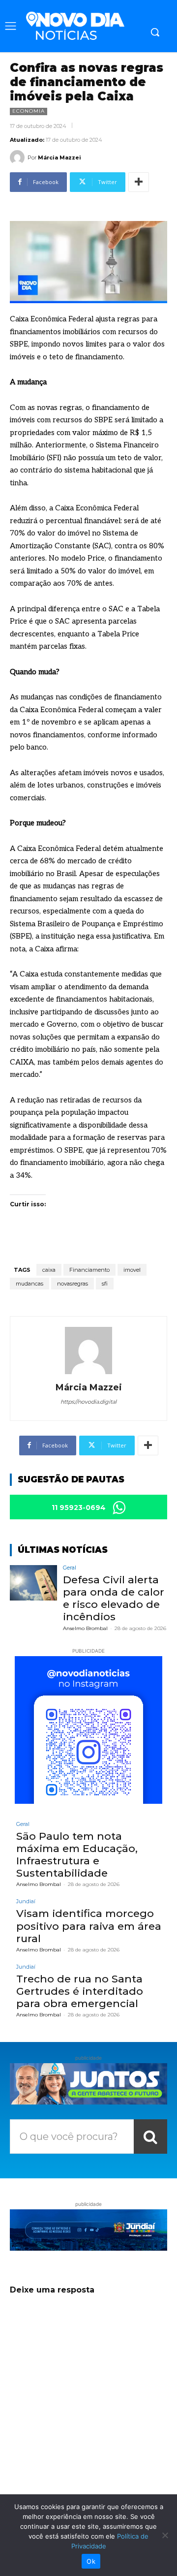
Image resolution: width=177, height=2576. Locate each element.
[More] (139, 182)
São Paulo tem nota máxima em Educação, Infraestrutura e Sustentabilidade (77, 1855)
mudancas (29, 1284)
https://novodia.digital (88, 1402)
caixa (49, 1270)
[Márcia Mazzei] (19, 157)
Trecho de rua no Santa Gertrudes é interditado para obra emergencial (80, 1991)
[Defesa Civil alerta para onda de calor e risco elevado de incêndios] (33, 1583)
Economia (29, 111)
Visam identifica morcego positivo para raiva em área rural (89, 1926)
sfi (105, 1284)
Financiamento (89, 1270)
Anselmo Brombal (85, 1628)
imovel (132, 1270)
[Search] (150, 2136)
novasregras (73, 1284)
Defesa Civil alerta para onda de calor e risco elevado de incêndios (114, 1598)
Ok (91, 2561)
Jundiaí (26, 1901)
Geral (70, 1568)
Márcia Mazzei (59, 157)
